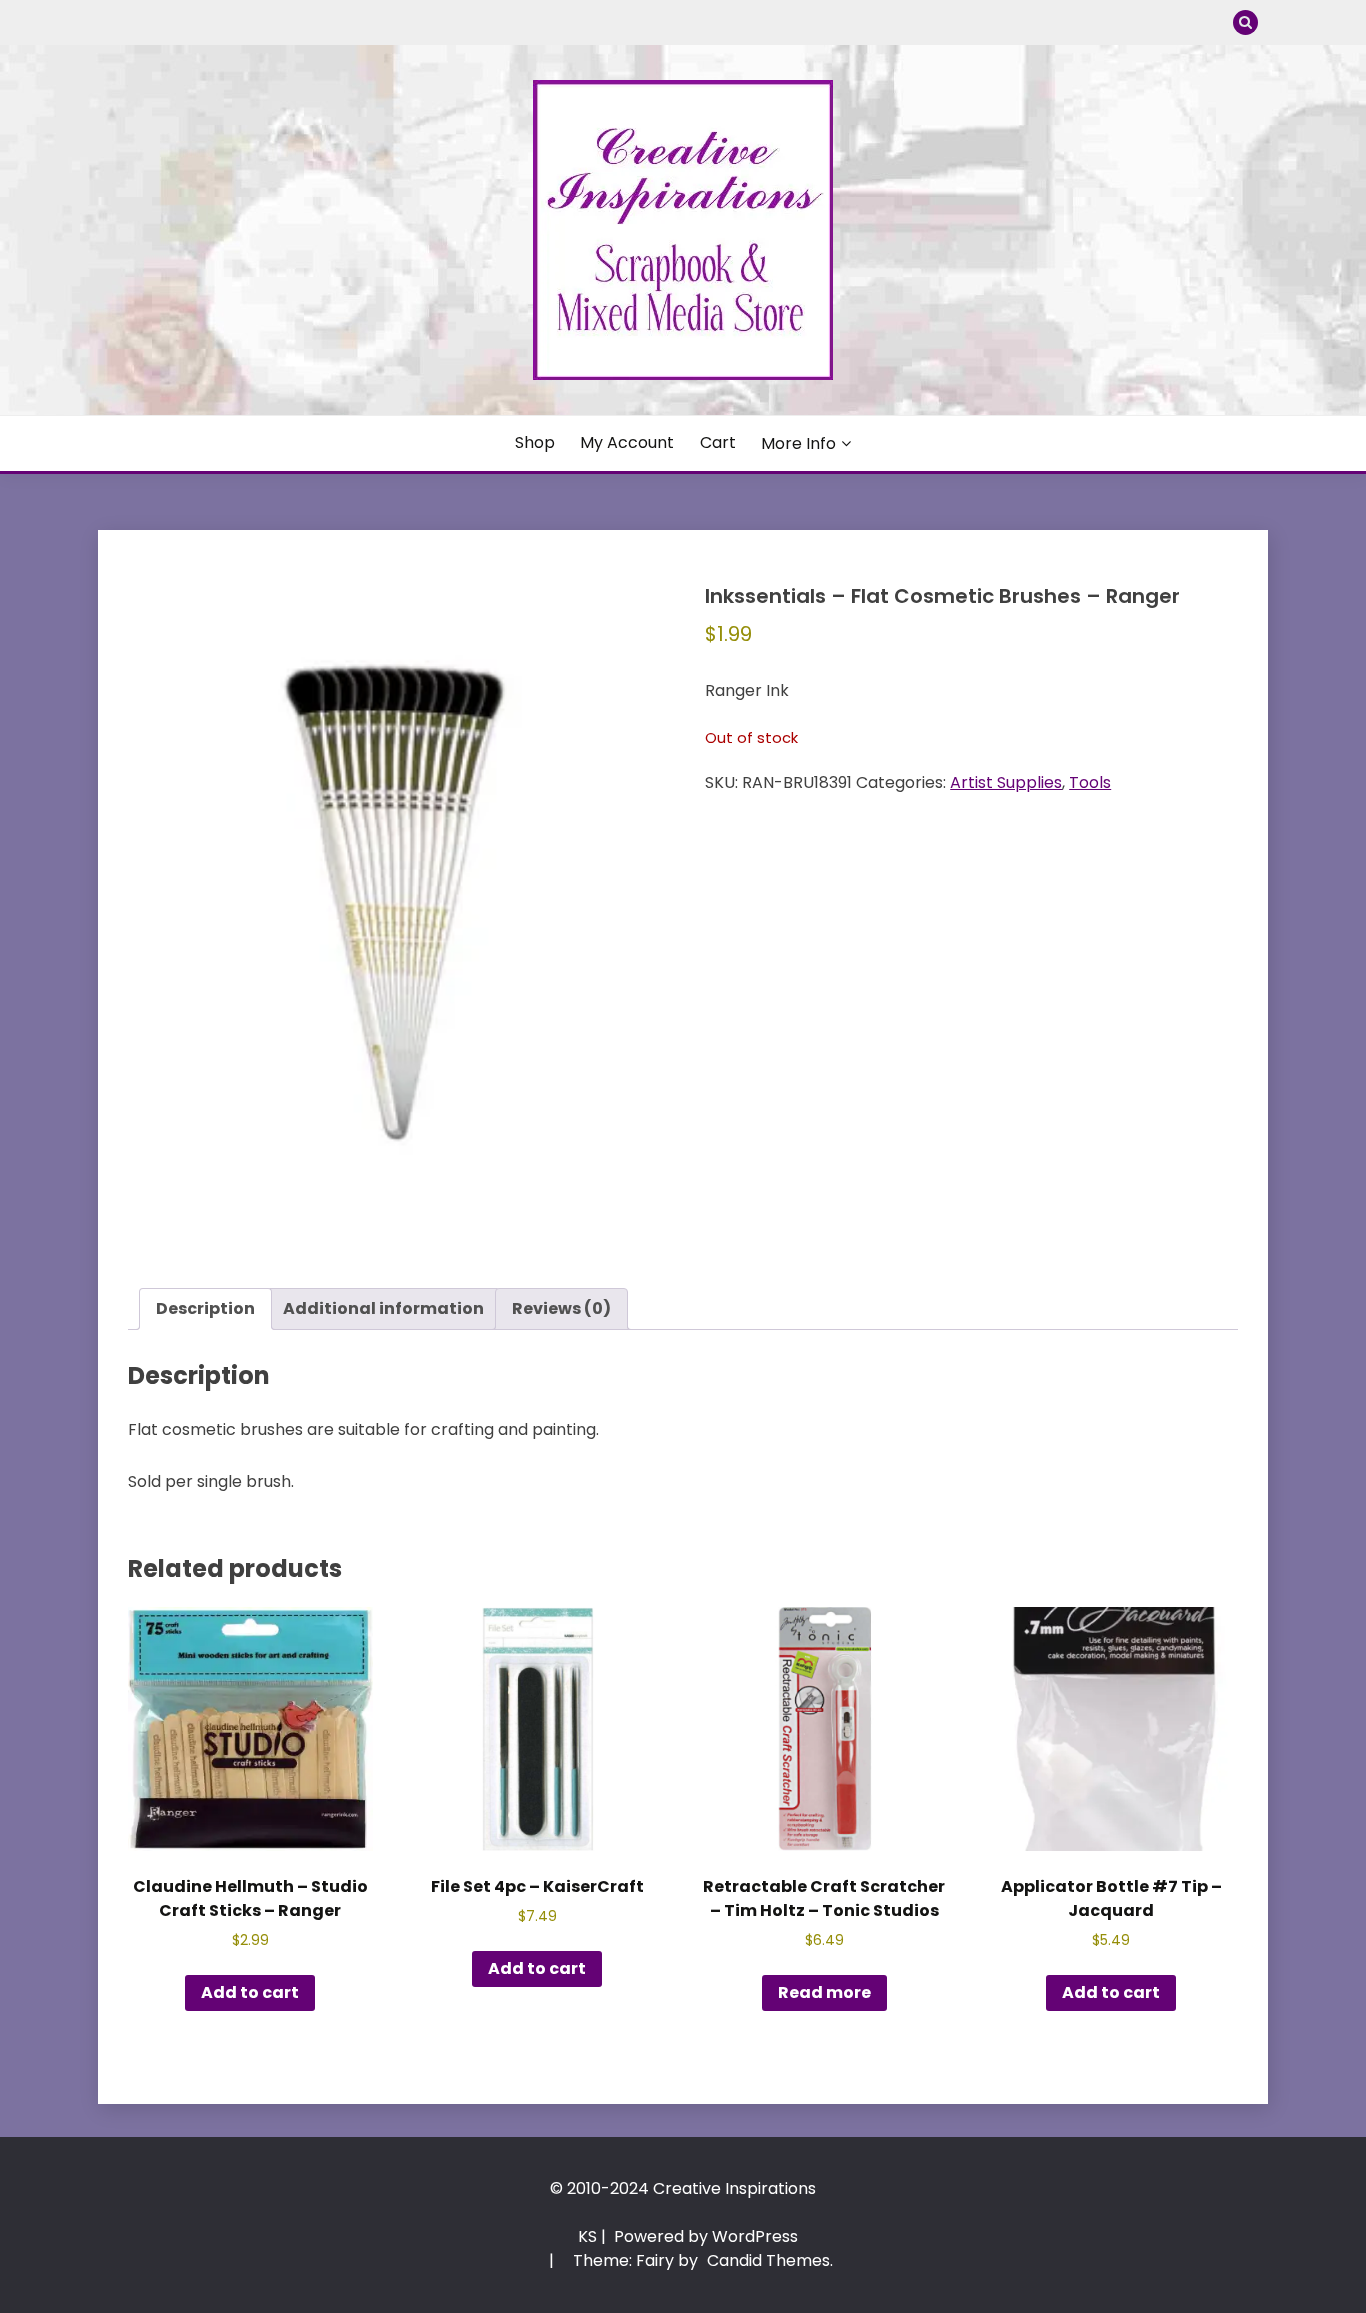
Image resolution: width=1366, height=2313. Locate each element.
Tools (1090, 782)
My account (627, 442)
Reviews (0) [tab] (561, 1308)
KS (587, 2236)
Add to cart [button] (250, 1992)
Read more (824, 1992)
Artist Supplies (1006, 782)
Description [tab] (205, 1308)
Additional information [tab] (383, 1308)
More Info (798, 443)
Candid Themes (768, 2260)
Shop (535, 442)
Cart (718, 442)
